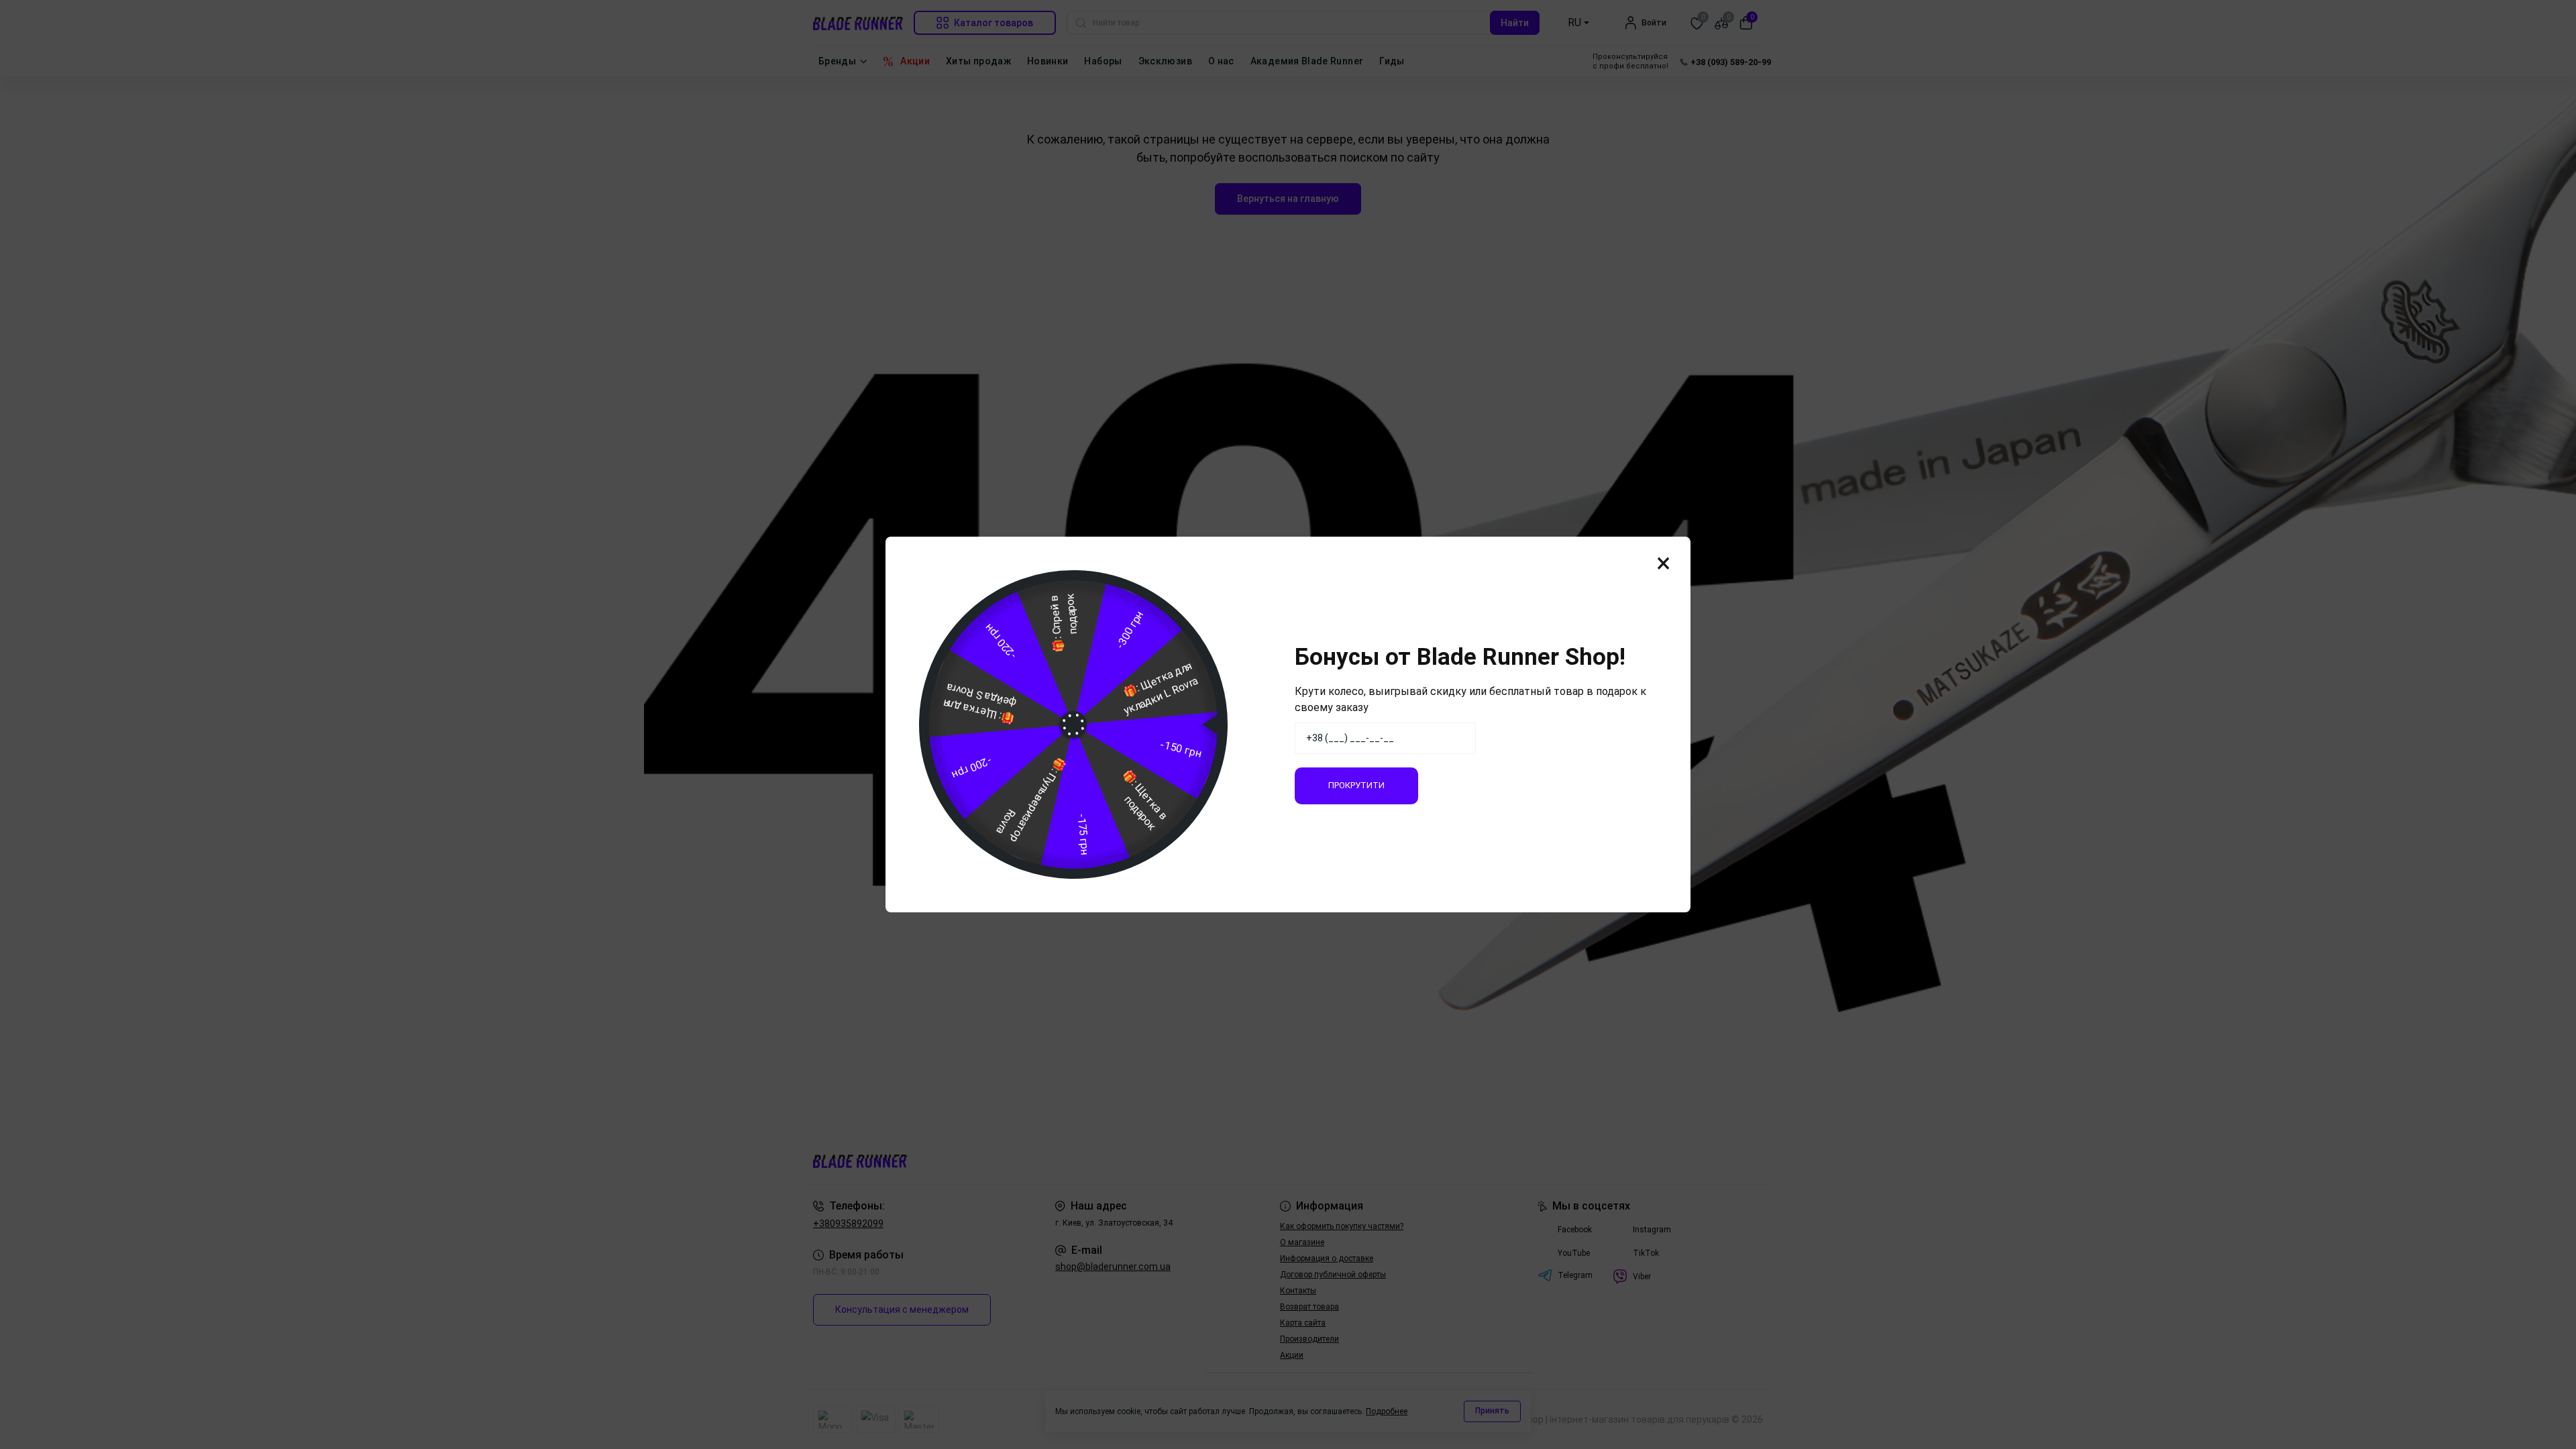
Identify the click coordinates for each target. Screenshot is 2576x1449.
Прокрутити (1356, 785)
